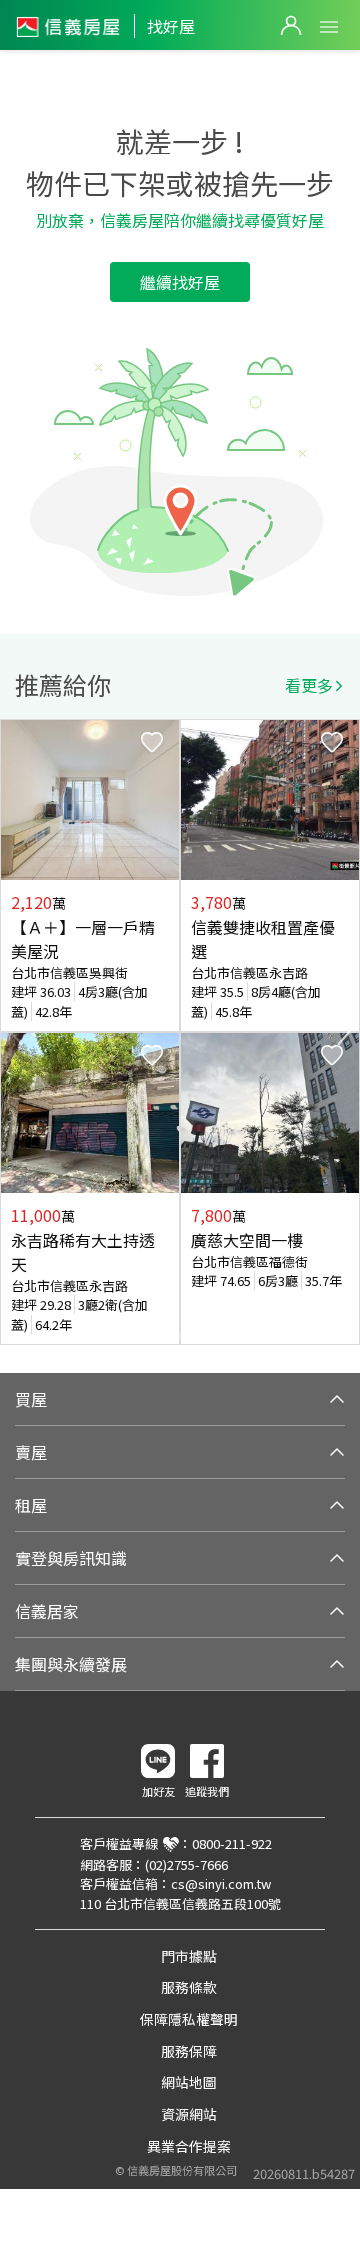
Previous (16, 1032)
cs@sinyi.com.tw (221, 1883)
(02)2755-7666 (186, 1864)
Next (344, 1032)
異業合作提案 (189, 2146)
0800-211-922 (232, 1843)
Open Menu (329, 27)
